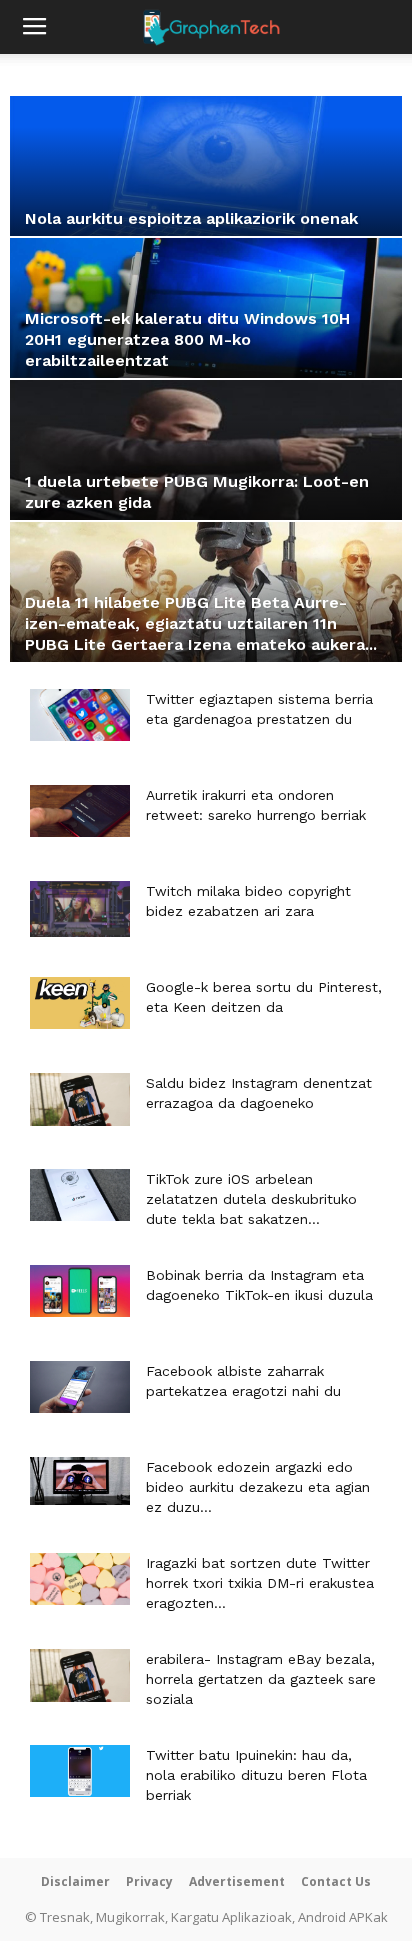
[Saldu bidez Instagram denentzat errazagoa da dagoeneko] (80, 1099)
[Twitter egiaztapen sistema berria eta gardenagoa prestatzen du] (80, 715)
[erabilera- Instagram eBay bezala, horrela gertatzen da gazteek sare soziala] (80, 1675)
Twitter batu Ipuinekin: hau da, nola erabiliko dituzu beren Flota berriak (256, 1775)
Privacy (149, 1881)
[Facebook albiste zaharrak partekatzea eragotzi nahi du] (80, 1387)
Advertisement (237, 1881)
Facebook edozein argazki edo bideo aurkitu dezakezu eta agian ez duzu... (258, 1487)
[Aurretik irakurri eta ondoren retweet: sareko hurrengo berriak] (80, 811)
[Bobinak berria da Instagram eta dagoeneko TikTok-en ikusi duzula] (80, 1291)
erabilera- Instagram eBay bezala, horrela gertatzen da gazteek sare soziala (261, 1679)
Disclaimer (75, 1881)
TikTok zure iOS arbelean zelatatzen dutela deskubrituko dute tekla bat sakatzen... (251, 1199)
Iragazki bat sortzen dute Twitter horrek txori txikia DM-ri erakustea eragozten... (260, 1583)
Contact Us (336, 1881)
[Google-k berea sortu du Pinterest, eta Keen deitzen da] (80, 1003)
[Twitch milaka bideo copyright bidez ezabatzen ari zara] (80, 909)
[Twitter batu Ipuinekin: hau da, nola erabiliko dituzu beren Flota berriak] (80, 1771)
